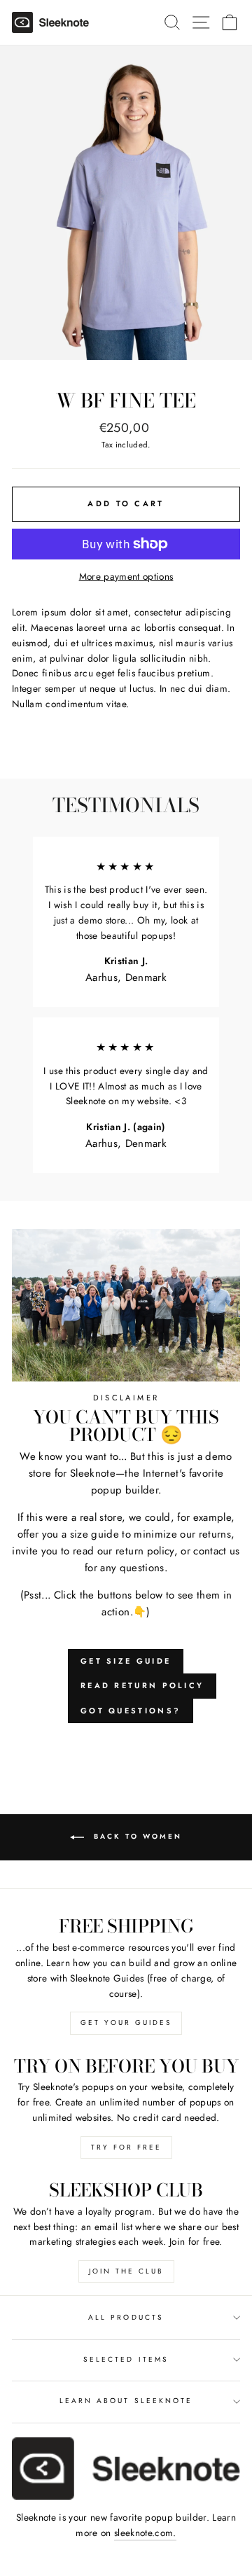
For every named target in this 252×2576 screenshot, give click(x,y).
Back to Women (136, 1837)
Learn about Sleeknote (126, 2401)
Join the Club (126, 2271)
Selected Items (126, 2359)
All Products (126, 2317)
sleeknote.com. (145, 2533)
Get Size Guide (126, 1661)
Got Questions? (131, 1711)
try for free (126, 2147)
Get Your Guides (126, 2022)
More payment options (126, 576)
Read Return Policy (142, 1685)
